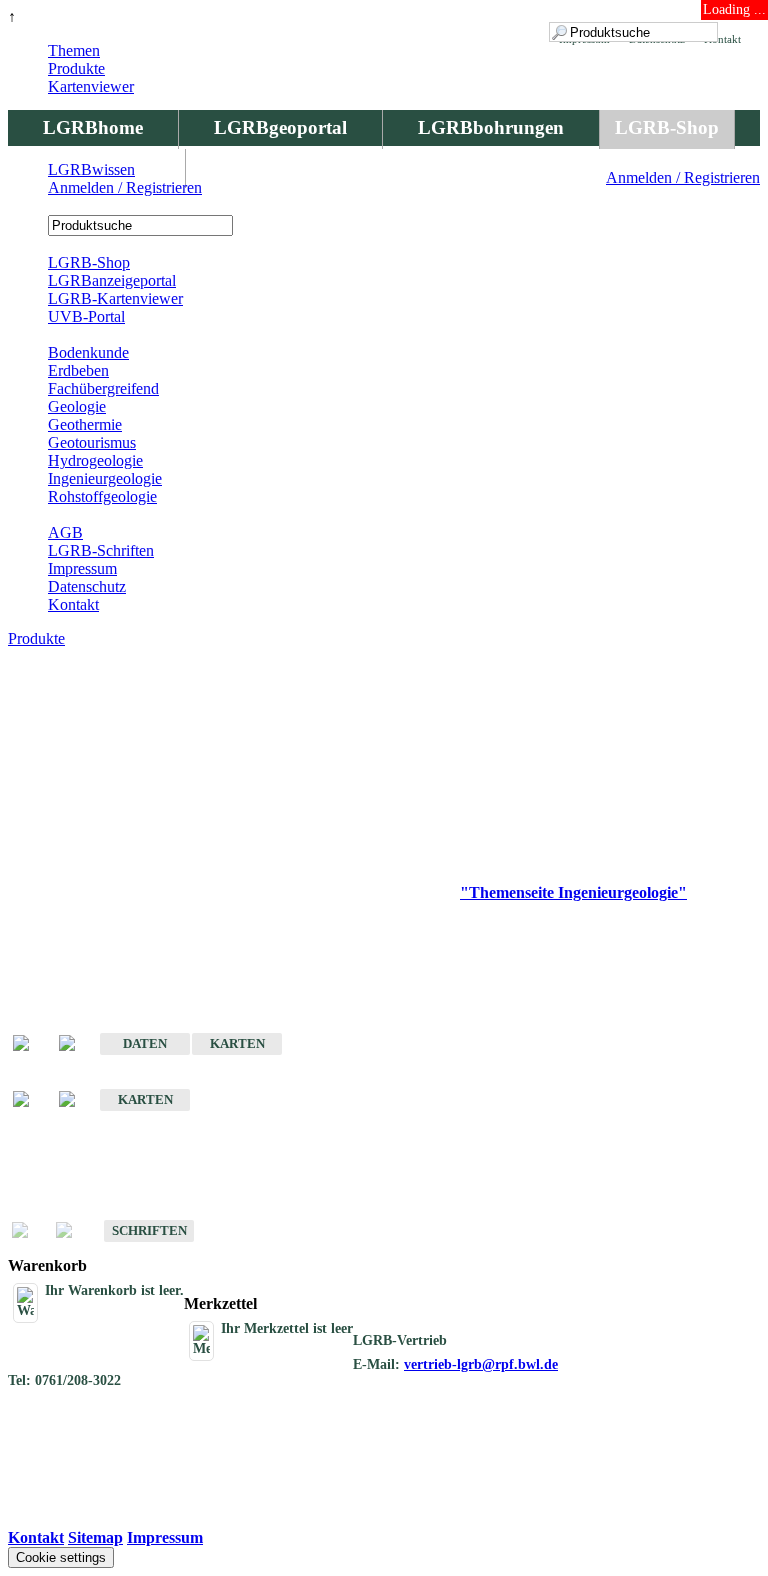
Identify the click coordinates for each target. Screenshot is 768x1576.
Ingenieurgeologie (105, 478)
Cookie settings (61, 1557)
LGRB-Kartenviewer (115, 298)
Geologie (77, 406)
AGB (65, 532)
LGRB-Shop (667, 127)
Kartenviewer (91, 86)
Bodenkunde (88, 352)
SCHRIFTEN (149, 1230)
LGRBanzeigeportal (112, 280)
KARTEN (237, 1043)
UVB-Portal (86, 316)
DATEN (145, 1043)
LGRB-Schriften (101, 550)
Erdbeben (78, 370)
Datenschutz (87, 586)
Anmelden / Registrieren (683, 177)
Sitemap (95, 1537)
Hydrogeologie (95, 460)
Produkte (76, 68)
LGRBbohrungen (491, 127)
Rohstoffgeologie (102, 496)
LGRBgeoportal (280, 127)
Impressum (82, 568)
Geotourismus (92, 442)
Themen (74, 50)
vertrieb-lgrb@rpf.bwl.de (481, 1364)
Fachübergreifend (103, 388)
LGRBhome (93, 127)
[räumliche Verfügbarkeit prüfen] (77, 1044)
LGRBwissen (91, 169)
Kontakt (73, 604)
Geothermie (85, 424)
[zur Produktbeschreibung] (31, 1044)
